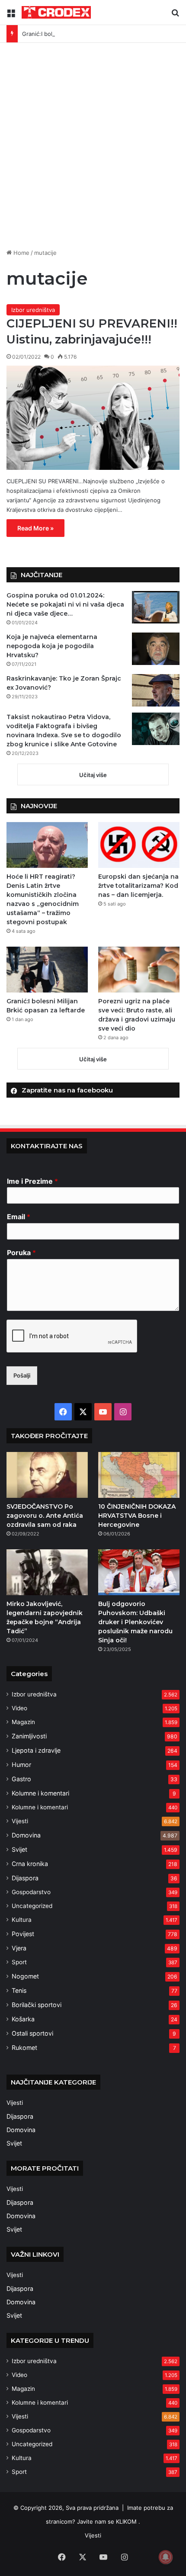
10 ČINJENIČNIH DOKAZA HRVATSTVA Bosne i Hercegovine (137, 1516)
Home (21, 253)
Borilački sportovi (37, 2005)
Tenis (19, 1990)
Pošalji (22, 1375)
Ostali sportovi (32, 2033)
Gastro (21, 1779)
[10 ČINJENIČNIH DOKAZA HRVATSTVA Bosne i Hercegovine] (139, 1475)
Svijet (19, 1849)
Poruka (21, 1253)
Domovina (26, 1835)
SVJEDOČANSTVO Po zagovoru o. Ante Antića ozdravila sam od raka (45, 1516)
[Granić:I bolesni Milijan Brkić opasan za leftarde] (47, 970)
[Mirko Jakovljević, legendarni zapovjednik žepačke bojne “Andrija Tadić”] (47, 1572)
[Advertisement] (93, 149)
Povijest (23, 1934)
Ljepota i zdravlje (36, 1750)
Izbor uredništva (33, 310)
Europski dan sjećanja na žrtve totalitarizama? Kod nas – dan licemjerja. (138, 886)
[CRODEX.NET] (56, 12)
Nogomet (25, 1976)
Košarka (23, 2019)
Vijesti (20, 1821)
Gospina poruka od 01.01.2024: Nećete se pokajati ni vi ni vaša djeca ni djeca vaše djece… (65, 604)
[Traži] (175, 16)
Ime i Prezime (32, 1181)
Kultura (22, 1920)
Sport (19, 1962)
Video (19, 1708)
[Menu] (11, 16)
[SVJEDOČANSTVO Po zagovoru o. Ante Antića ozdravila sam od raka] (47, 1475)
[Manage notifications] (166, 2557)
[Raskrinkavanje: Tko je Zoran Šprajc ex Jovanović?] (156, 690)
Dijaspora (25, 1878)
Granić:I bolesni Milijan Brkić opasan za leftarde (85, 34)
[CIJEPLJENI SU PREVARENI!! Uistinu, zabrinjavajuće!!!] (93, 418)
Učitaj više (93, 775)
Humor (21, 1765)
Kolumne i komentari (40, 1793)
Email (19, 1217)
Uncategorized (32, 1906)
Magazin (23, 1722)
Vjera (19, 1948)
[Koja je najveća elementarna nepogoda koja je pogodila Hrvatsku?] (156, 649)
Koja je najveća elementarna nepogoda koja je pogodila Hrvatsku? (52, 646)
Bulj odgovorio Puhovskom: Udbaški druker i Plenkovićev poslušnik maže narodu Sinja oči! (135, 1622)
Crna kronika (30, 1864)
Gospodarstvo (31, 1892)
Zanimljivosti (29, 1736)
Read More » (35, 528)
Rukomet (24, 2048)
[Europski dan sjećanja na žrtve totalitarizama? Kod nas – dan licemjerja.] (139, 845)
